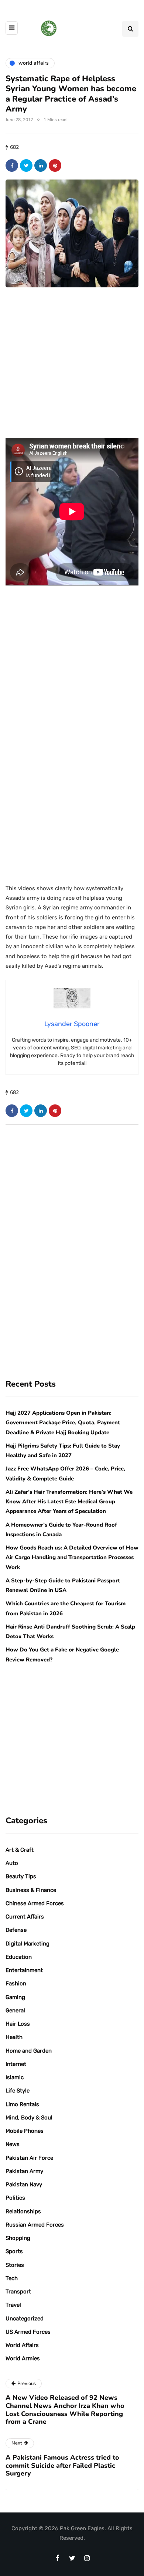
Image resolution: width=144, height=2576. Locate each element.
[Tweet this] (26, 165)
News (13, 2144)
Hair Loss (18, 2024)
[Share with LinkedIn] (41, 165)
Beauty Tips (21, 1876)
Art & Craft (20, 1850)
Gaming (15, 1997)
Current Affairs (25, 1917)
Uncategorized (25, 2319)
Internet (16, 2064)
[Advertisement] (72, 373)
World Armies (23, 2358)
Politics (15, 2198)
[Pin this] (55, 165)
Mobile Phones (25, 2131)
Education (19, 1957)
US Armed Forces (28, 2332)
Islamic (15, 2077)
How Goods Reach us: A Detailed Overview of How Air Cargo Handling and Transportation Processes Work (72, 1557)
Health (14, 2037)
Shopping (18, 2238)
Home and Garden (29, 2051)
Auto (12, 1863)
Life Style (18, 2091)
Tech (12, 2278)
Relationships (23, 2211)
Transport (18, 2292)
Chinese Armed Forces (35, 1903)
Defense (16, 1930)
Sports (14, 2251)
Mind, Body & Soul (29, 2118)
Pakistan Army (24, 2171)
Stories (15, 2265)
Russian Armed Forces (35, 2225)
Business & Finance (31, 1890)
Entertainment (24, 1970)
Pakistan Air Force (29, 2158)
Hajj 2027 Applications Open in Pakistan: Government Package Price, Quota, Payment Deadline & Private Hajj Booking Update (63, 1423)
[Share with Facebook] (12, 165)
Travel (13, 2305)
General (15, 2010)
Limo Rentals (22, 2104)
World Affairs (22, 2345)
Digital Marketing (28, 1944)
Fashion (16, 1984)
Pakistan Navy (24, 2184)
